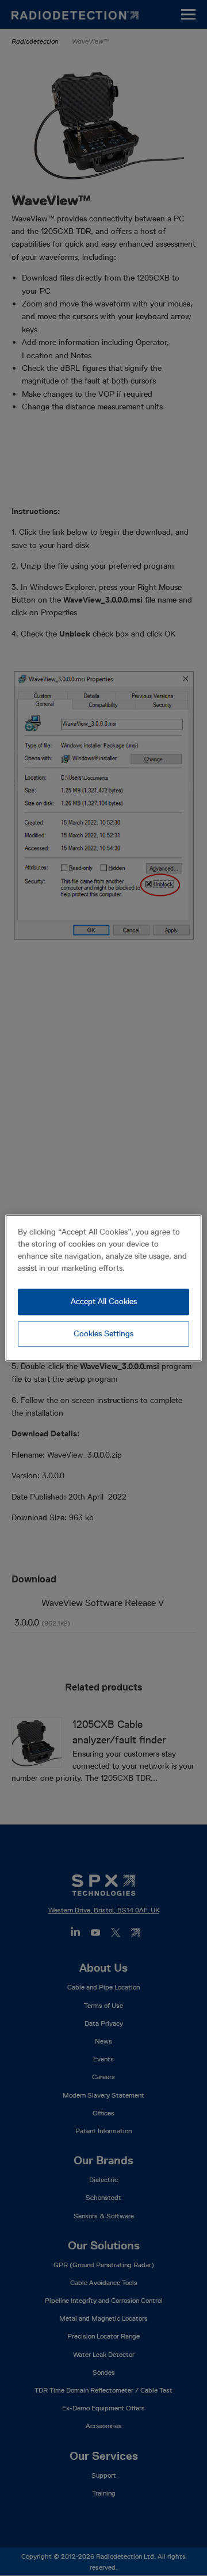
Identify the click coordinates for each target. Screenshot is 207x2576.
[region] (103, 1288)
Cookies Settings (103, 1333)
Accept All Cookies (104, 1301)
